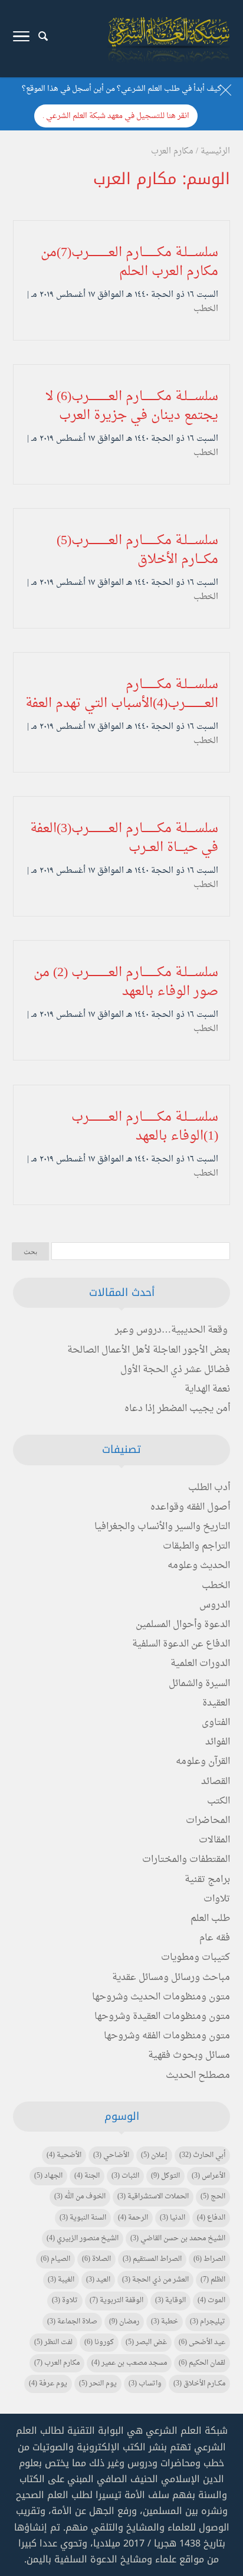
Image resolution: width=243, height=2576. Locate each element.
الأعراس (208, 2176)
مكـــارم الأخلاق (199, 2384)
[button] (229, 2497)
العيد (98, 2280)
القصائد (216, 1782)
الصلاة (96, 2259)
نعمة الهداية (207, 1389)
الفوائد (218, 1742)
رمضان (124, 2322)
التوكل (165, 2176)
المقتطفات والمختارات (186, 1860)
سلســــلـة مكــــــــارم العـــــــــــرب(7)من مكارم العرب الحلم (129, 262)
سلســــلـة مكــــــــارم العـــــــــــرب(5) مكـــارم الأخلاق (137, 550)
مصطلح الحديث (198, 2076)
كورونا (99, 2342)
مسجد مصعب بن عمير (129, 2363)
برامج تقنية (207, 1880)
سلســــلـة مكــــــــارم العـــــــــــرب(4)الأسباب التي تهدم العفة (122, 694)
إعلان (154, 2155)
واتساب (145, 2384)
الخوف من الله (80, 2197)
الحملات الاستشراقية (153, 2197)
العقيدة (216, 1703)
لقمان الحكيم (202, 2363)
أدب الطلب (209, 1488)
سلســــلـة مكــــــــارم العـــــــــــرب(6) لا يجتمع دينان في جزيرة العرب (132, 406)
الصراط (209, 2259)
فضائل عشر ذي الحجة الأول (175, 1370)
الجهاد (48, 2176)
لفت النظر (53, 2342)
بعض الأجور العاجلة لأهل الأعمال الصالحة (149, 1350)
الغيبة (61, 2280)
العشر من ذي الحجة (155, 2280)
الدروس (215, 1605)
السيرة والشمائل (199, 1684)
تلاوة (65, 2300)
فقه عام (215, 1938)
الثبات (125, 2176)
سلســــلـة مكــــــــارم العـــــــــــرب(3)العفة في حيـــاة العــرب (124, 838)
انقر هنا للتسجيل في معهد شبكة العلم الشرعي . (116, 116)
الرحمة (133, 2218)
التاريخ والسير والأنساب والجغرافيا (162, 1527)
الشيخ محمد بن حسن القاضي (178, 2238)
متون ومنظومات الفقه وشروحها (167, 2036)
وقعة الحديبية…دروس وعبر (171, 1330)
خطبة (165, 2322)
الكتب (219, 1801)
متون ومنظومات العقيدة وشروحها (162, 2017)
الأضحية (64, 2155)
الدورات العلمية (200, 1664)
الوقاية (170, 2300)
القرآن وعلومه (203, 1762)
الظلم (213, 2280)
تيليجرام (208, 2322)
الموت (211, 2300)
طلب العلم (210, 1919)
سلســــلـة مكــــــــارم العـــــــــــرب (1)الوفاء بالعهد (145, 1127)
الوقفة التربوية (116, 2300)
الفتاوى (216, 1723)
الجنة (87, 2176)
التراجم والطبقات (196, 1546)
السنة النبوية (83, 2218)
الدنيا (173, 2218)
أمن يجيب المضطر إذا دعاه (177, 1409)
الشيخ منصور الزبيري (83, 2238)
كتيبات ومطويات (196, 1958)
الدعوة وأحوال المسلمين (183, 1625)
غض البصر (146, 2342)
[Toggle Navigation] (21, 39)
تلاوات (217, 1899)
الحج (213, 2197)
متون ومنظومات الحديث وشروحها (161, 1997)
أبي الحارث (202, 2155)
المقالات (214, 1840)
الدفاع (211, 2218)
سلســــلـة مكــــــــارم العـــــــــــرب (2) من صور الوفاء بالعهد (126, 982)
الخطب (206, 309)
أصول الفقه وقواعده (190, 1507)
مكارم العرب (57, 2363)
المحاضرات (208, 1821)
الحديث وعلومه (199, 1566)
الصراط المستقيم (152, 2259)
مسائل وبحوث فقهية (189, 2055)
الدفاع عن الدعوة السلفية (181, 1644)
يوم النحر (98, 2384)
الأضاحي (111, 2155)
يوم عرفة (48, 2384)
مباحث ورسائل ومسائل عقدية (171, 1978)
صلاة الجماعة (72, 2322)
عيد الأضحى (202, 2342)
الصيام (55, 2259)
